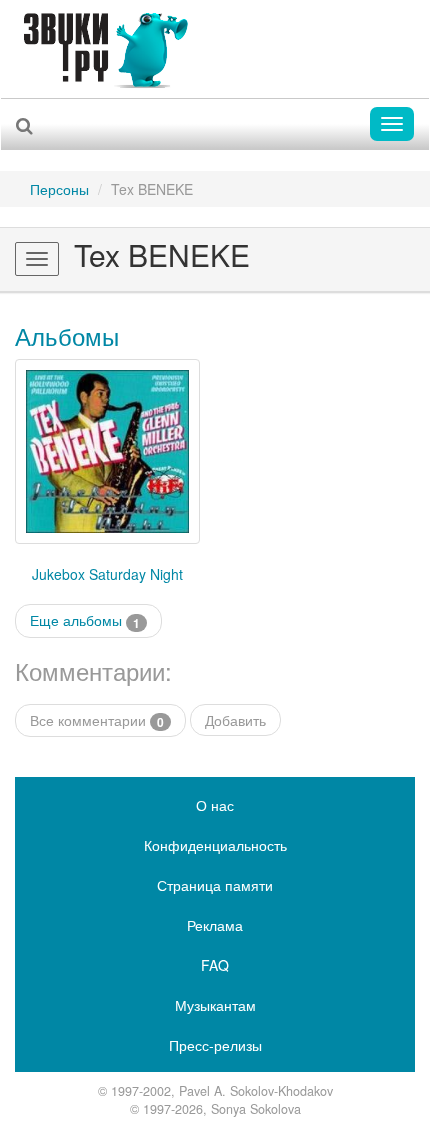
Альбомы (67, 335)
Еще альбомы (85, 620)
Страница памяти (215, 885)
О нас (215, 805)
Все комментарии (97, 720)
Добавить (235, 720)
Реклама (215, 925)
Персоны (59, 189)
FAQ (215, 965)
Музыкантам (215, 1005)
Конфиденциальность (215, 845)
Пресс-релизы (215, 1045)
